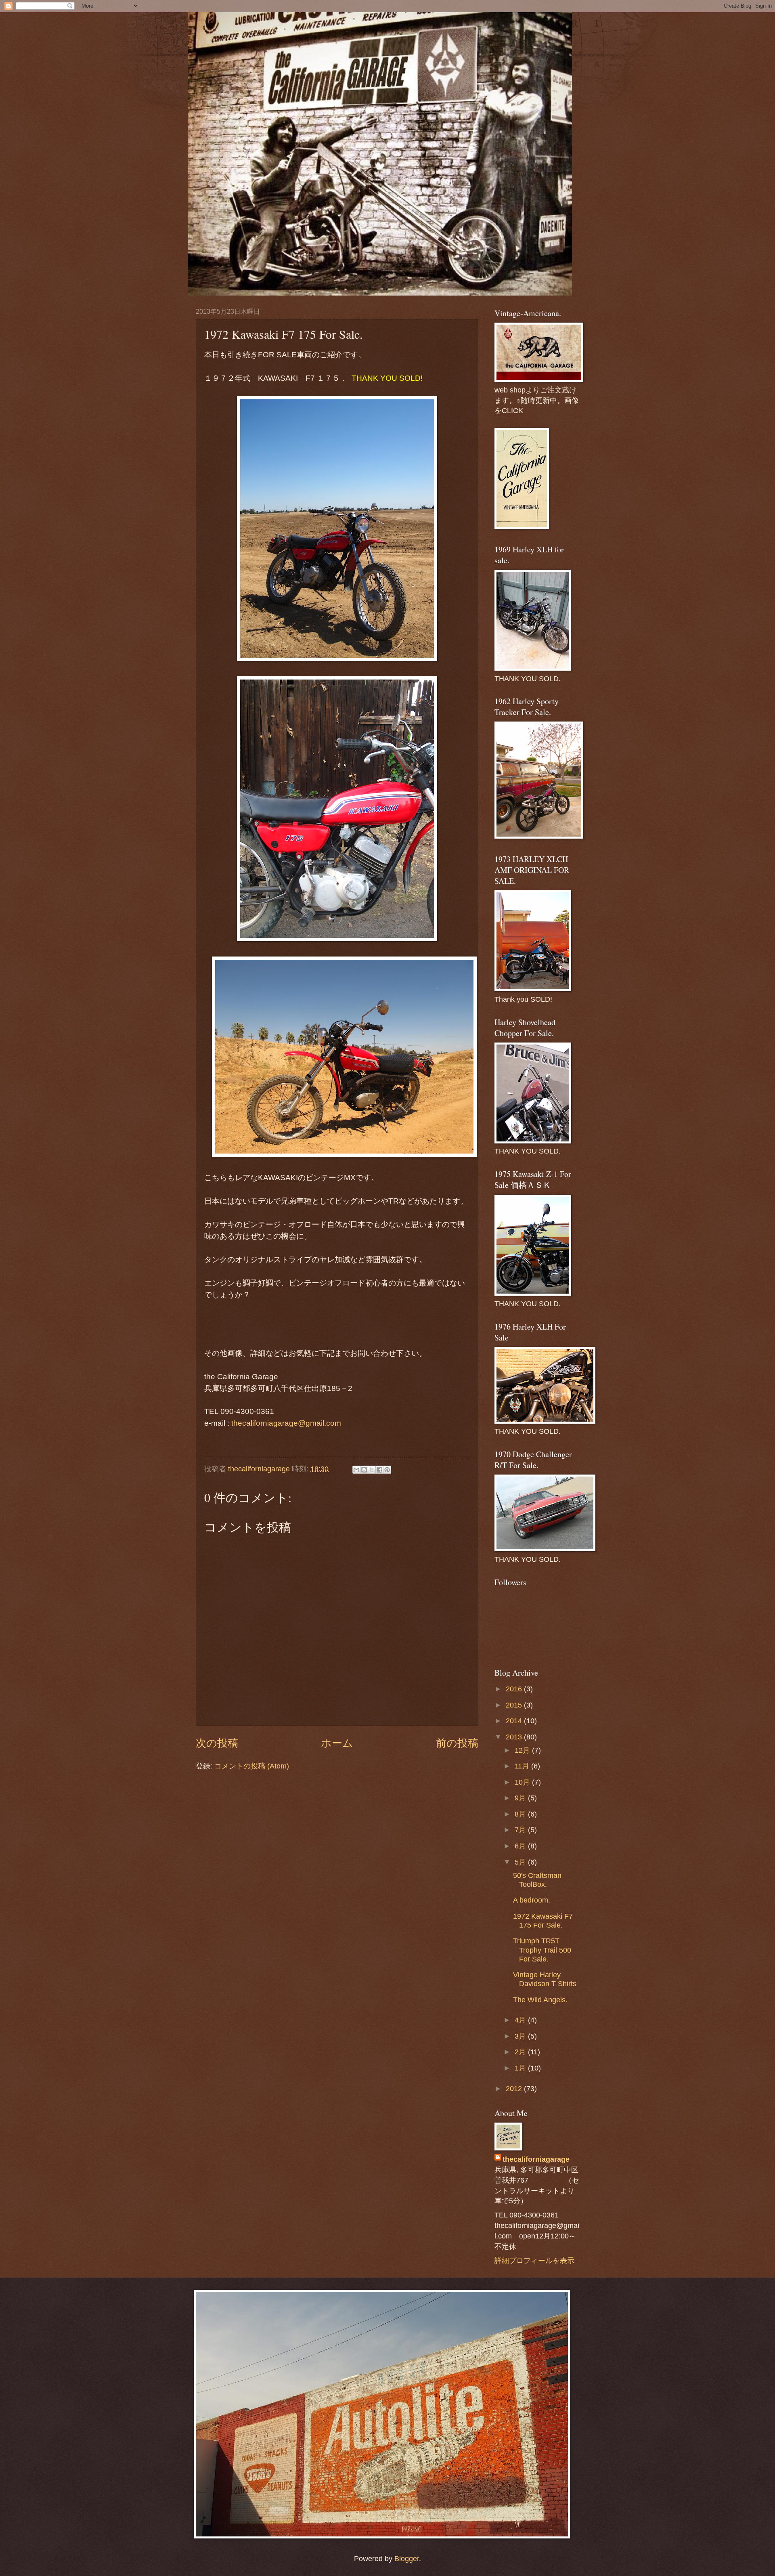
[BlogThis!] (364, 1470)
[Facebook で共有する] (379, 1470)
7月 (521, 1830)
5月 (521, 1862)
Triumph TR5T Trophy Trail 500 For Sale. (542, 1950)
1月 (521, 2068)
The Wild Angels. (540, 2000)
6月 (521, 1846)
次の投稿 (217, 1743)
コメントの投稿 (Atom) (252, 1766)
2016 (515, 1689)
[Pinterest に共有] (387, 1470)
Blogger (407, 2558)
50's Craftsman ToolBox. (537, 1880)
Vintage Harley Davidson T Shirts (545, 1979)
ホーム (337, 1743)
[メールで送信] (356, 1470)
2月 (521, 2052)
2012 (515, 2088)
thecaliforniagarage (260, 1469)
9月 (521, 1798)
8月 (521, 1814)
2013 (515, 1737)
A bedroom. (532, 1900)
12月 (523, 1750)
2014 (515, 1721)
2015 (515, 1705)
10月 (523, 1782)
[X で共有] (372, 1470)
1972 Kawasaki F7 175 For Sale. (543, 1920)
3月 (521, 2036)
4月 (521, 2020)
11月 (523, 1766)
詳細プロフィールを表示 (534, 2260)
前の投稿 (457, 1743)
